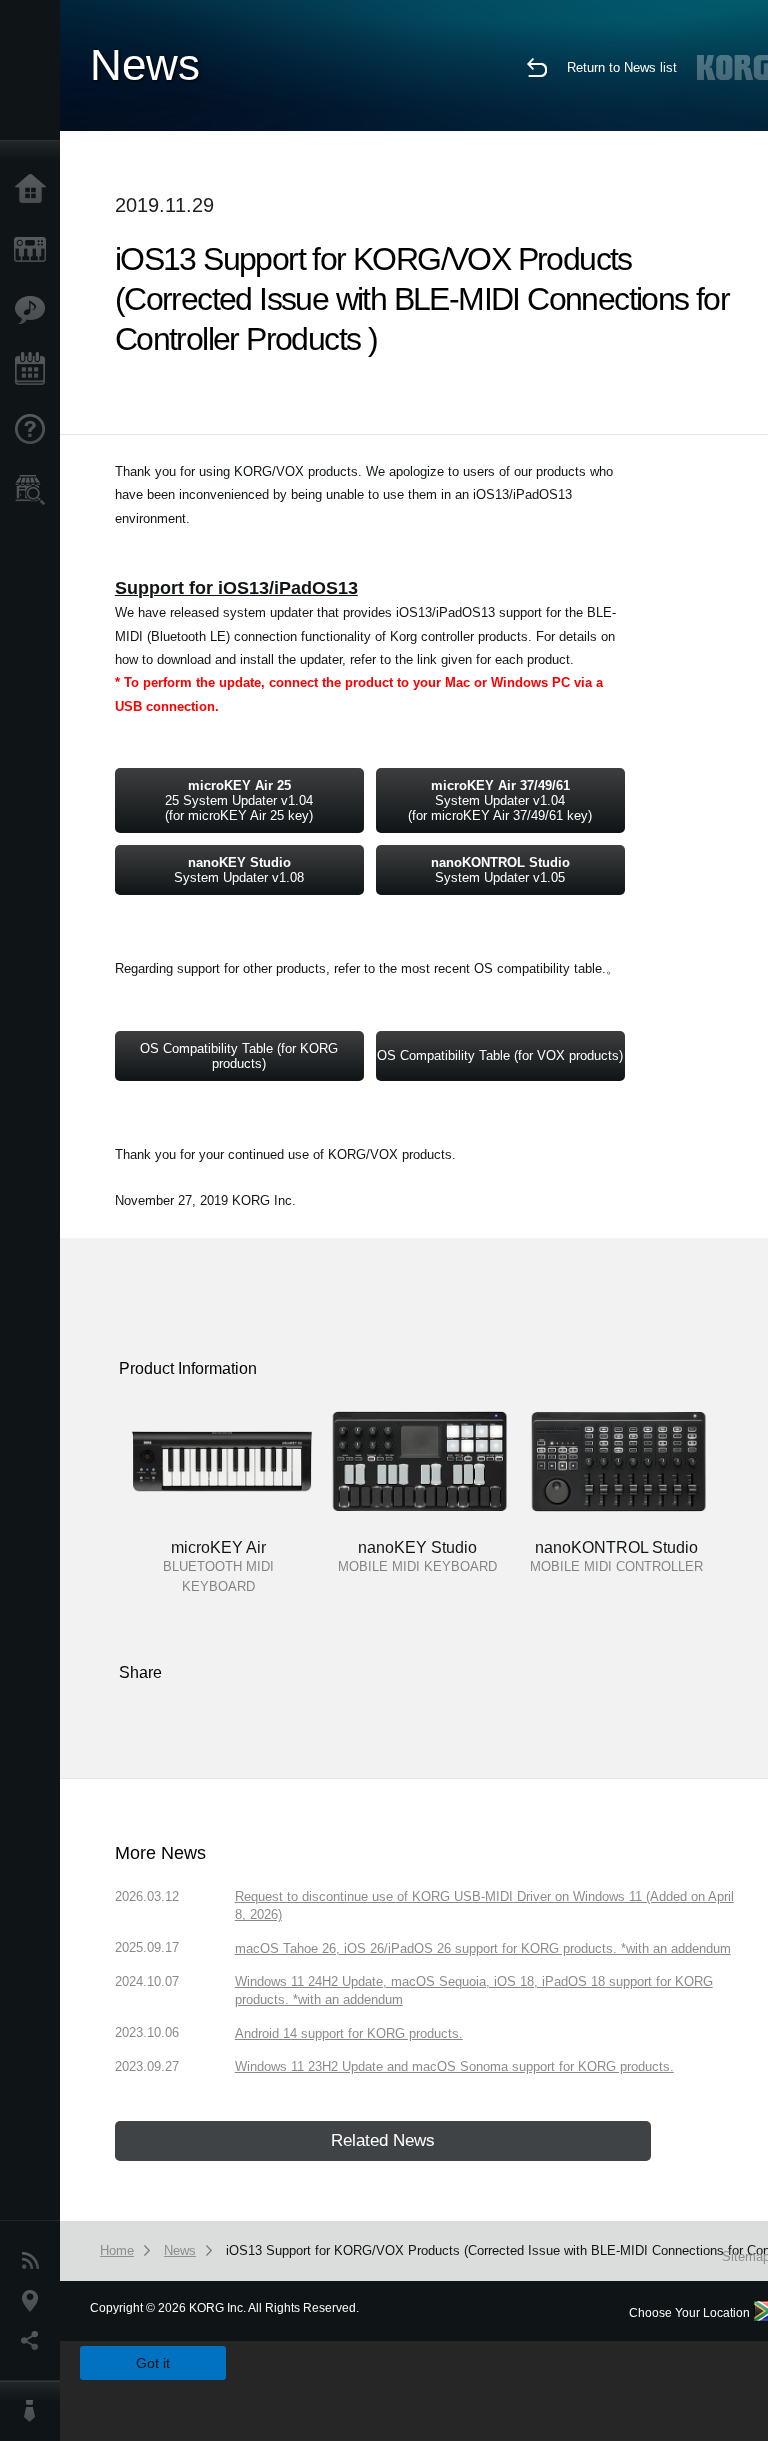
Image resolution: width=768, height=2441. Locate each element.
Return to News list (622, 67)
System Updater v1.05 (500, 870)
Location (35, 2301)
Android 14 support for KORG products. (349, 2033)
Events (35, 370)
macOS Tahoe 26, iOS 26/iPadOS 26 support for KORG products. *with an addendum (483, 1948)
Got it (153, 2363)
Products (35, 250)
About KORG (35, 2411)
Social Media (35, 2341)
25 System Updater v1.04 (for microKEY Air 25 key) (239, 800)
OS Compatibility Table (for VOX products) (500, 1055)
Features (35, 310)
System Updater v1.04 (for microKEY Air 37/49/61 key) (500, 800)
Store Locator (35, 490)
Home (35, 190)
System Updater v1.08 (239, 870)
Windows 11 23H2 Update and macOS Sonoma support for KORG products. (454, 2066)
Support (35, 430)
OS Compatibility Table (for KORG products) (239, 1056)
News (35, 2261)
